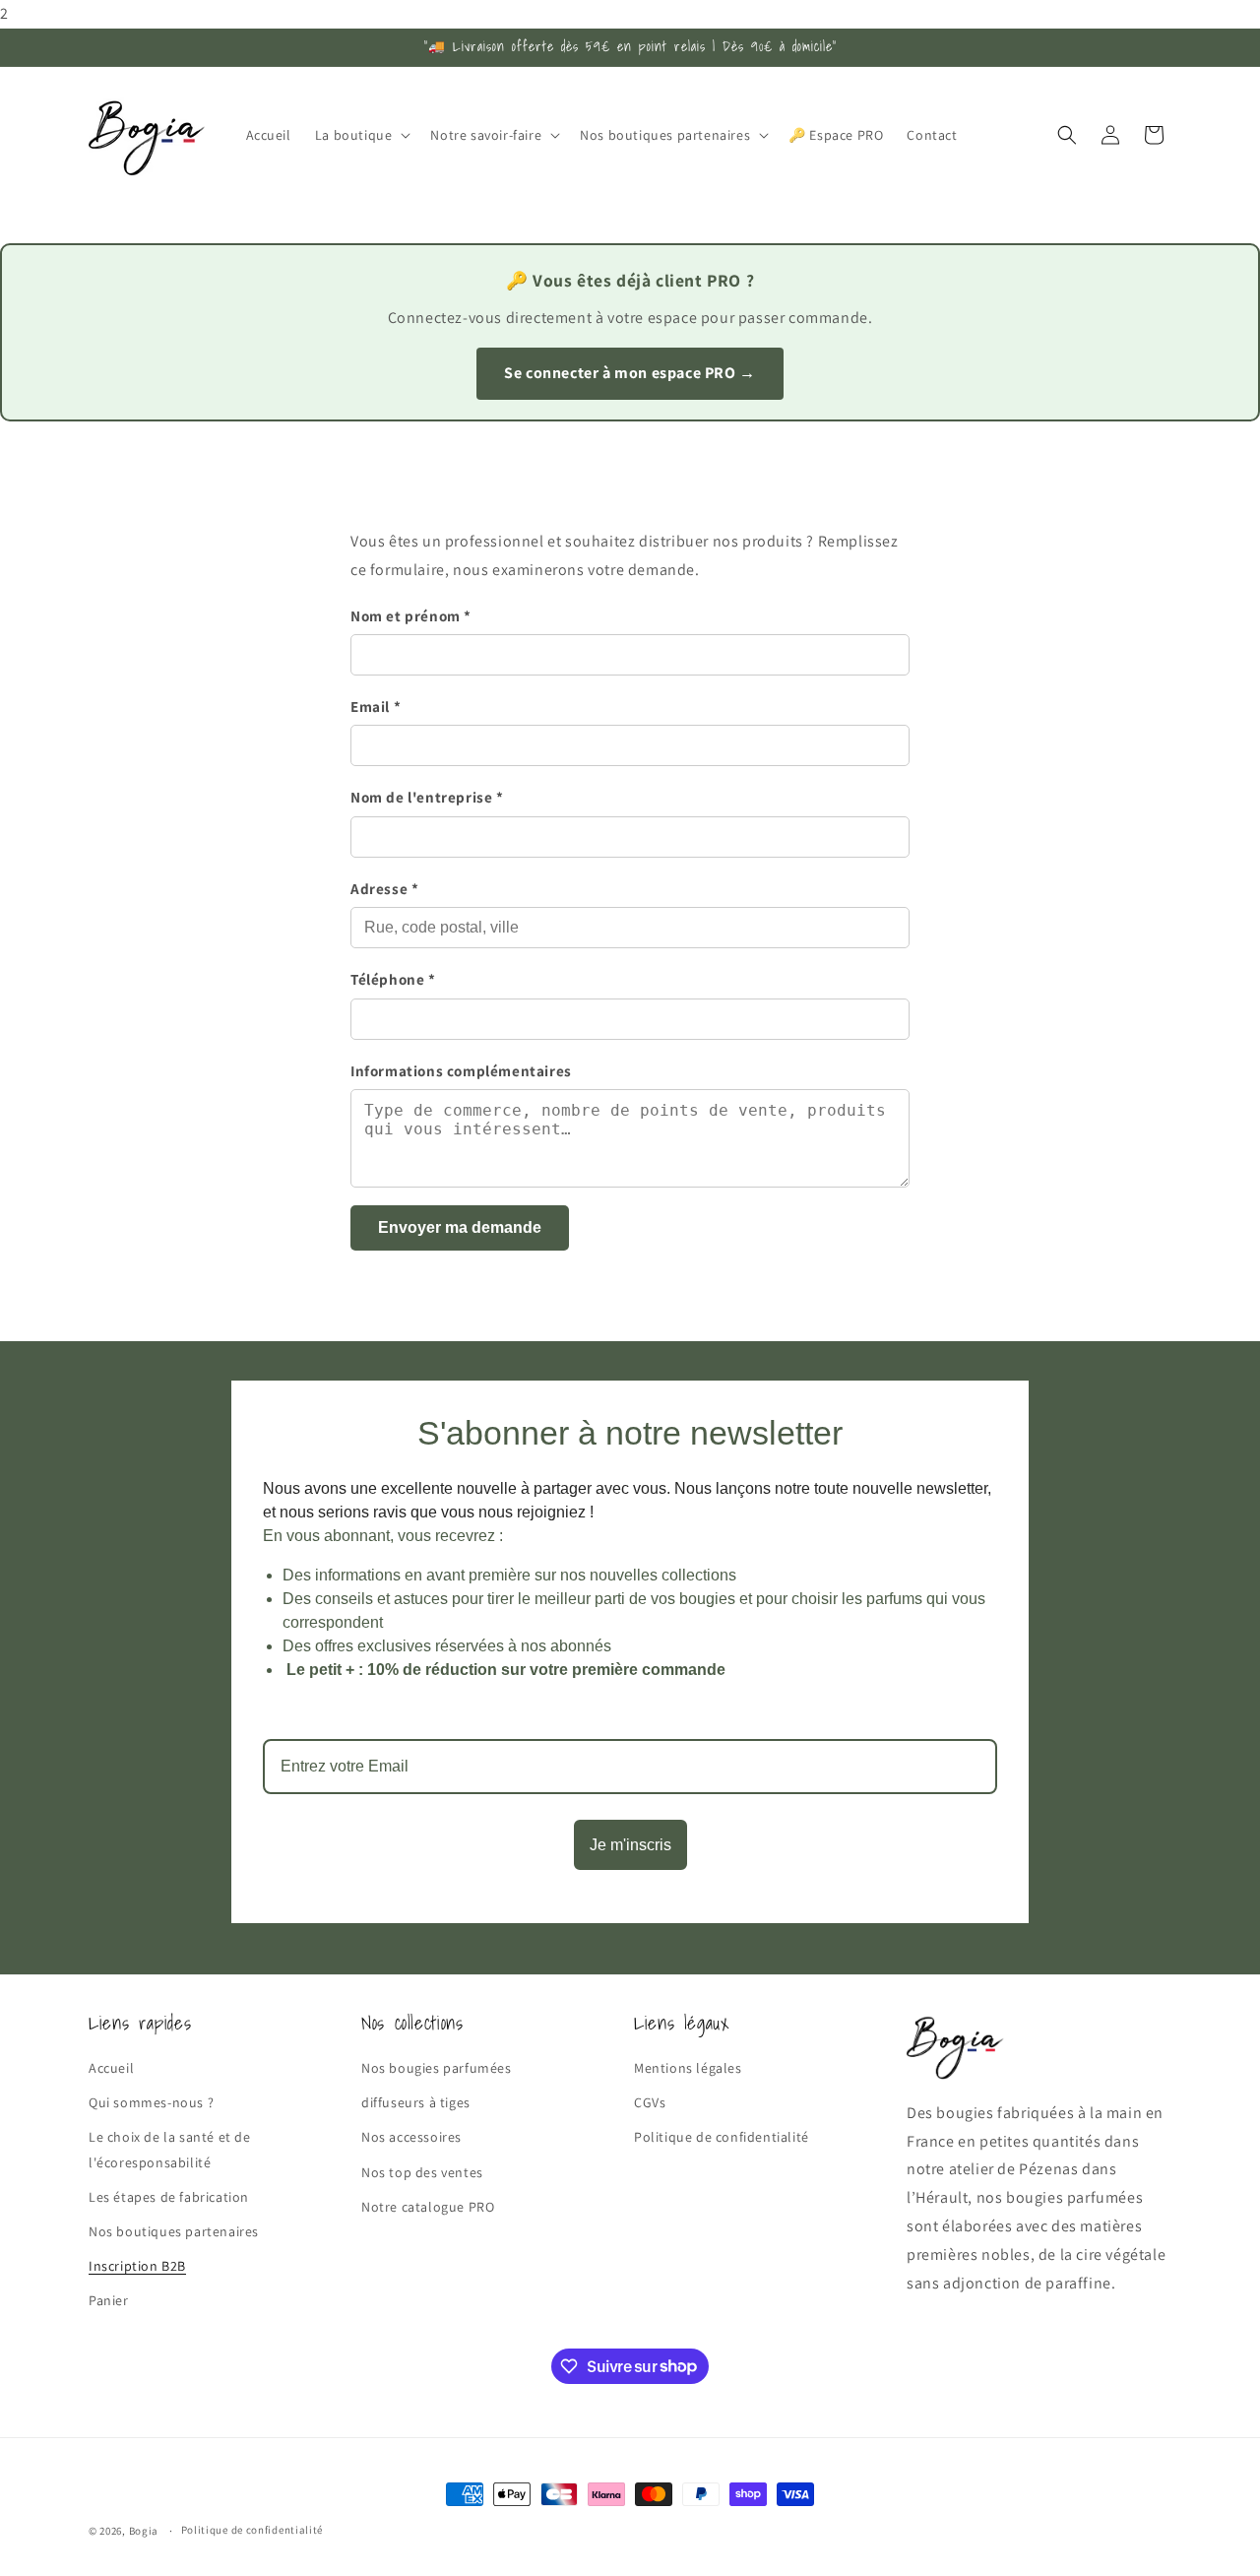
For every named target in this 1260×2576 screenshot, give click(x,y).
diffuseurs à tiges (416, 2102)
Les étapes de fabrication (169, 2197)
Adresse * (384, 888)
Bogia (144, 2531)
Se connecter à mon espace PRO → (630, 373)
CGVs (650, 2102)
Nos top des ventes (422, 2172)
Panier (109, 2300)
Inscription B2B (137, 2266)
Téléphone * (393, 979)
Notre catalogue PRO (428, 2207)
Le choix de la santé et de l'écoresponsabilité (170, 2149)
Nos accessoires (411, 2137)
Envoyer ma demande (460, 1227)
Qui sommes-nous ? (151, 2102)
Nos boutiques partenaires (174, 2231)
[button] (361, 135)
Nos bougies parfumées (437, 2068)
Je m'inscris (630, 1845)
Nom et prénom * (411, 615)
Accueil (111, 2068)
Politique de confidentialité (722, 2137)
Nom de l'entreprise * (427, 797)
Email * (376, 706)
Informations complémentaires (461, 1070)
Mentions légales (688, 2068)
